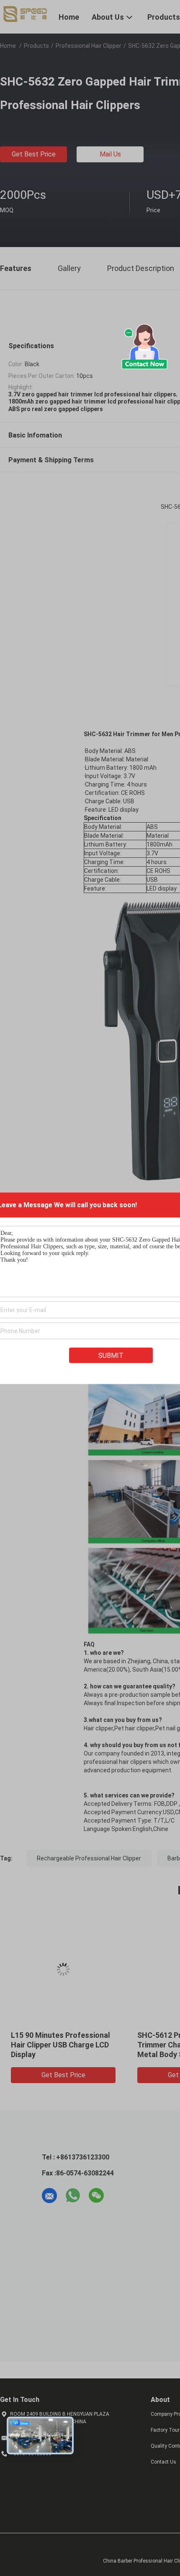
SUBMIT (111, 1355)
